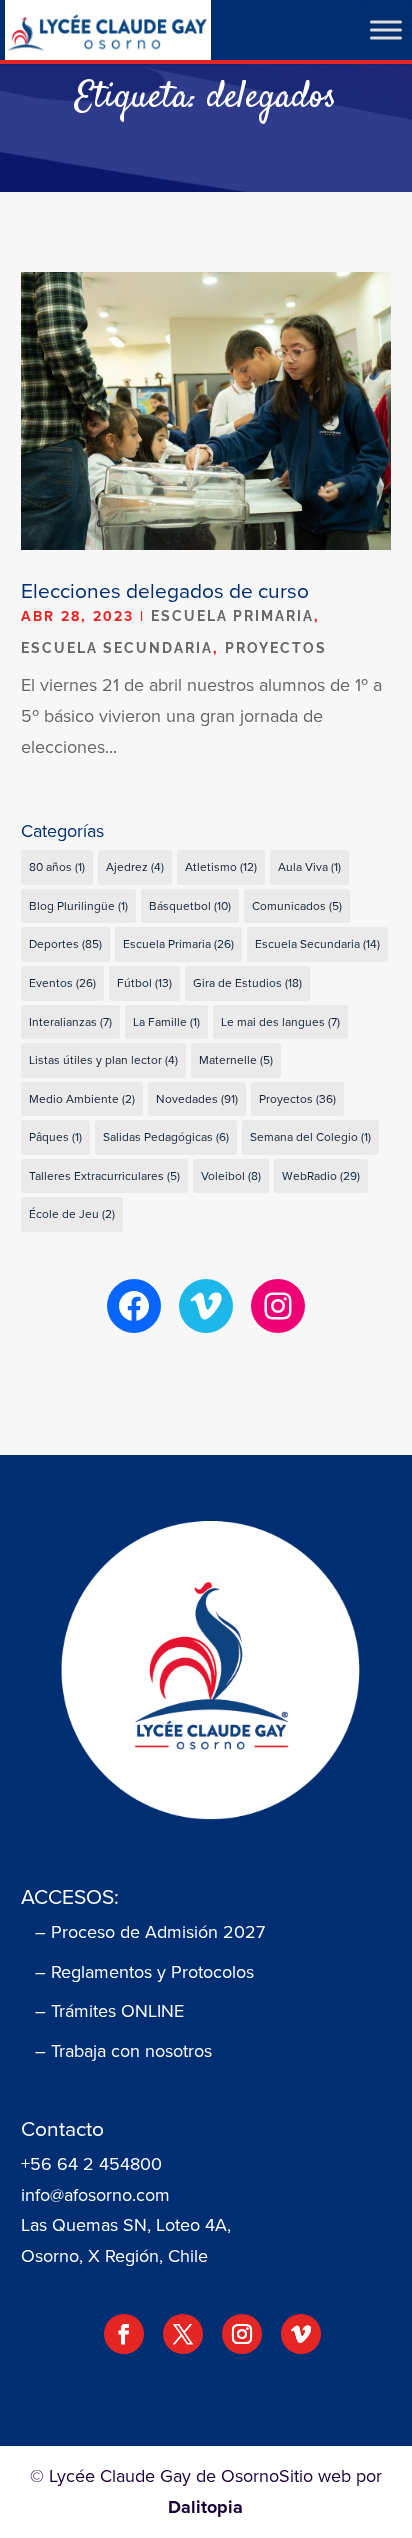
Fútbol (144, 983)
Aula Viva (309, 867)
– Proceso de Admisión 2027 (150, 1932)
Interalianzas (70, 1022)
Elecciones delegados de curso (165, 590)
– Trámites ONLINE (109, 2011)
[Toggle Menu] (386, 29)
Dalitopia (205, 2507)
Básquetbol (190, 906)
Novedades (197, 1099)
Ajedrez (135, 867)
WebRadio (321, 1176)
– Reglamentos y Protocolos (144, 1972)
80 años (57, 867)
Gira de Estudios (247, 983)
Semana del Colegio (310, 1137)
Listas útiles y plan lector (103, 1060)
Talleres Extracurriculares (104, 1176)
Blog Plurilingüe (78, 906)
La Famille (166, 1022)
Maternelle (236, 1060)
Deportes (65, 944)
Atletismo (221, 867)
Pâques (55, 1137)
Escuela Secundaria (117, 648)
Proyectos (276, 648)
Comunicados (297, 906)
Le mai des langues (280, 1022)
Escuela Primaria (232, 616)
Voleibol (231, 1176)
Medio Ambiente (82, 1099)
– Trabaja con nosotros (123, 2051)
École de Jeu (72, 1214)
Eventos (62, 983)
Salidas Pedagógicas (166, 1137)
